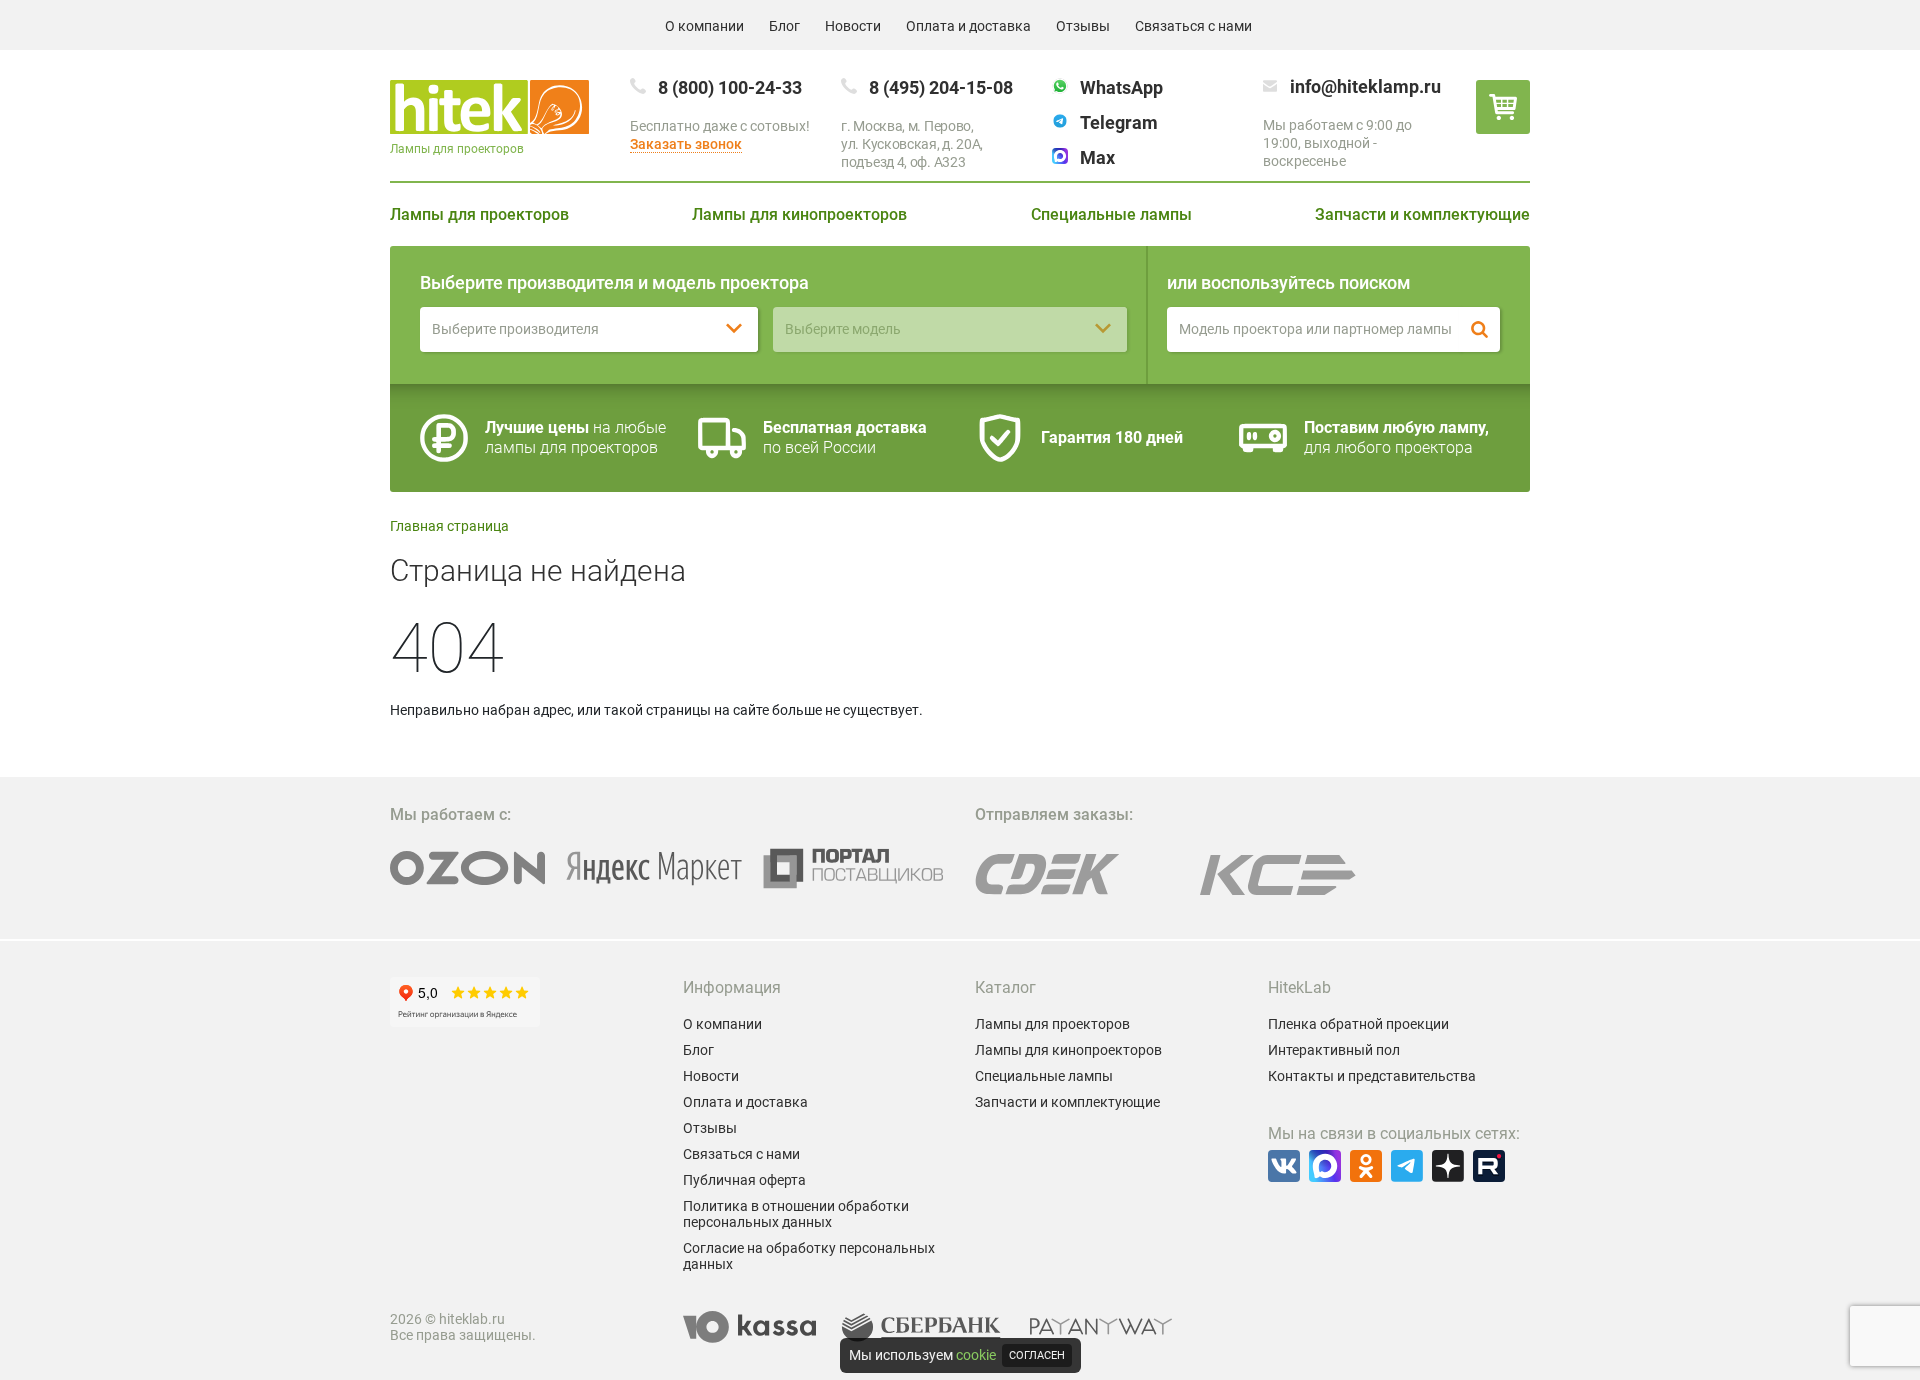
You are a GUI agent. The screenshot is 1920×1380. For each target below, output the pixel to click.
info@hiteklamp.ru (1365, 86)
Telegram (1119, 122)
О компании (704, 26)
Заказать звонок (686, 144)
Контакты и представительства (1372, 1076)
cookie (976, 1355)
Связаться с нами (1193, 26)
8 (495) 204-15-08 (941, 87)
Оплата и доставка (968, 26)
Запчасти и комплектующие (1422, 214)
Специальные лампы (1111, 214)
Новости (853, 26)
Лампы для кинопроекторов (799, 214)
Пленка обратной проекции (1358, 1024)
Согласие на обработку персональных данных (809, 1256)
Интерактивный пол (1334, 1050)
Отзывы (1083, 26)
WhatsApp (1121, 87)
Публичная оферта (744, 1180)
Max (1097, 157)
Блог (784, 26)
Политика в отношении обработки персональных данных (796, 1214)
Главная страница (449, 526)
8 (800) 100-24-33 (730, 87)
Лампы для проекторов (479, 214)
